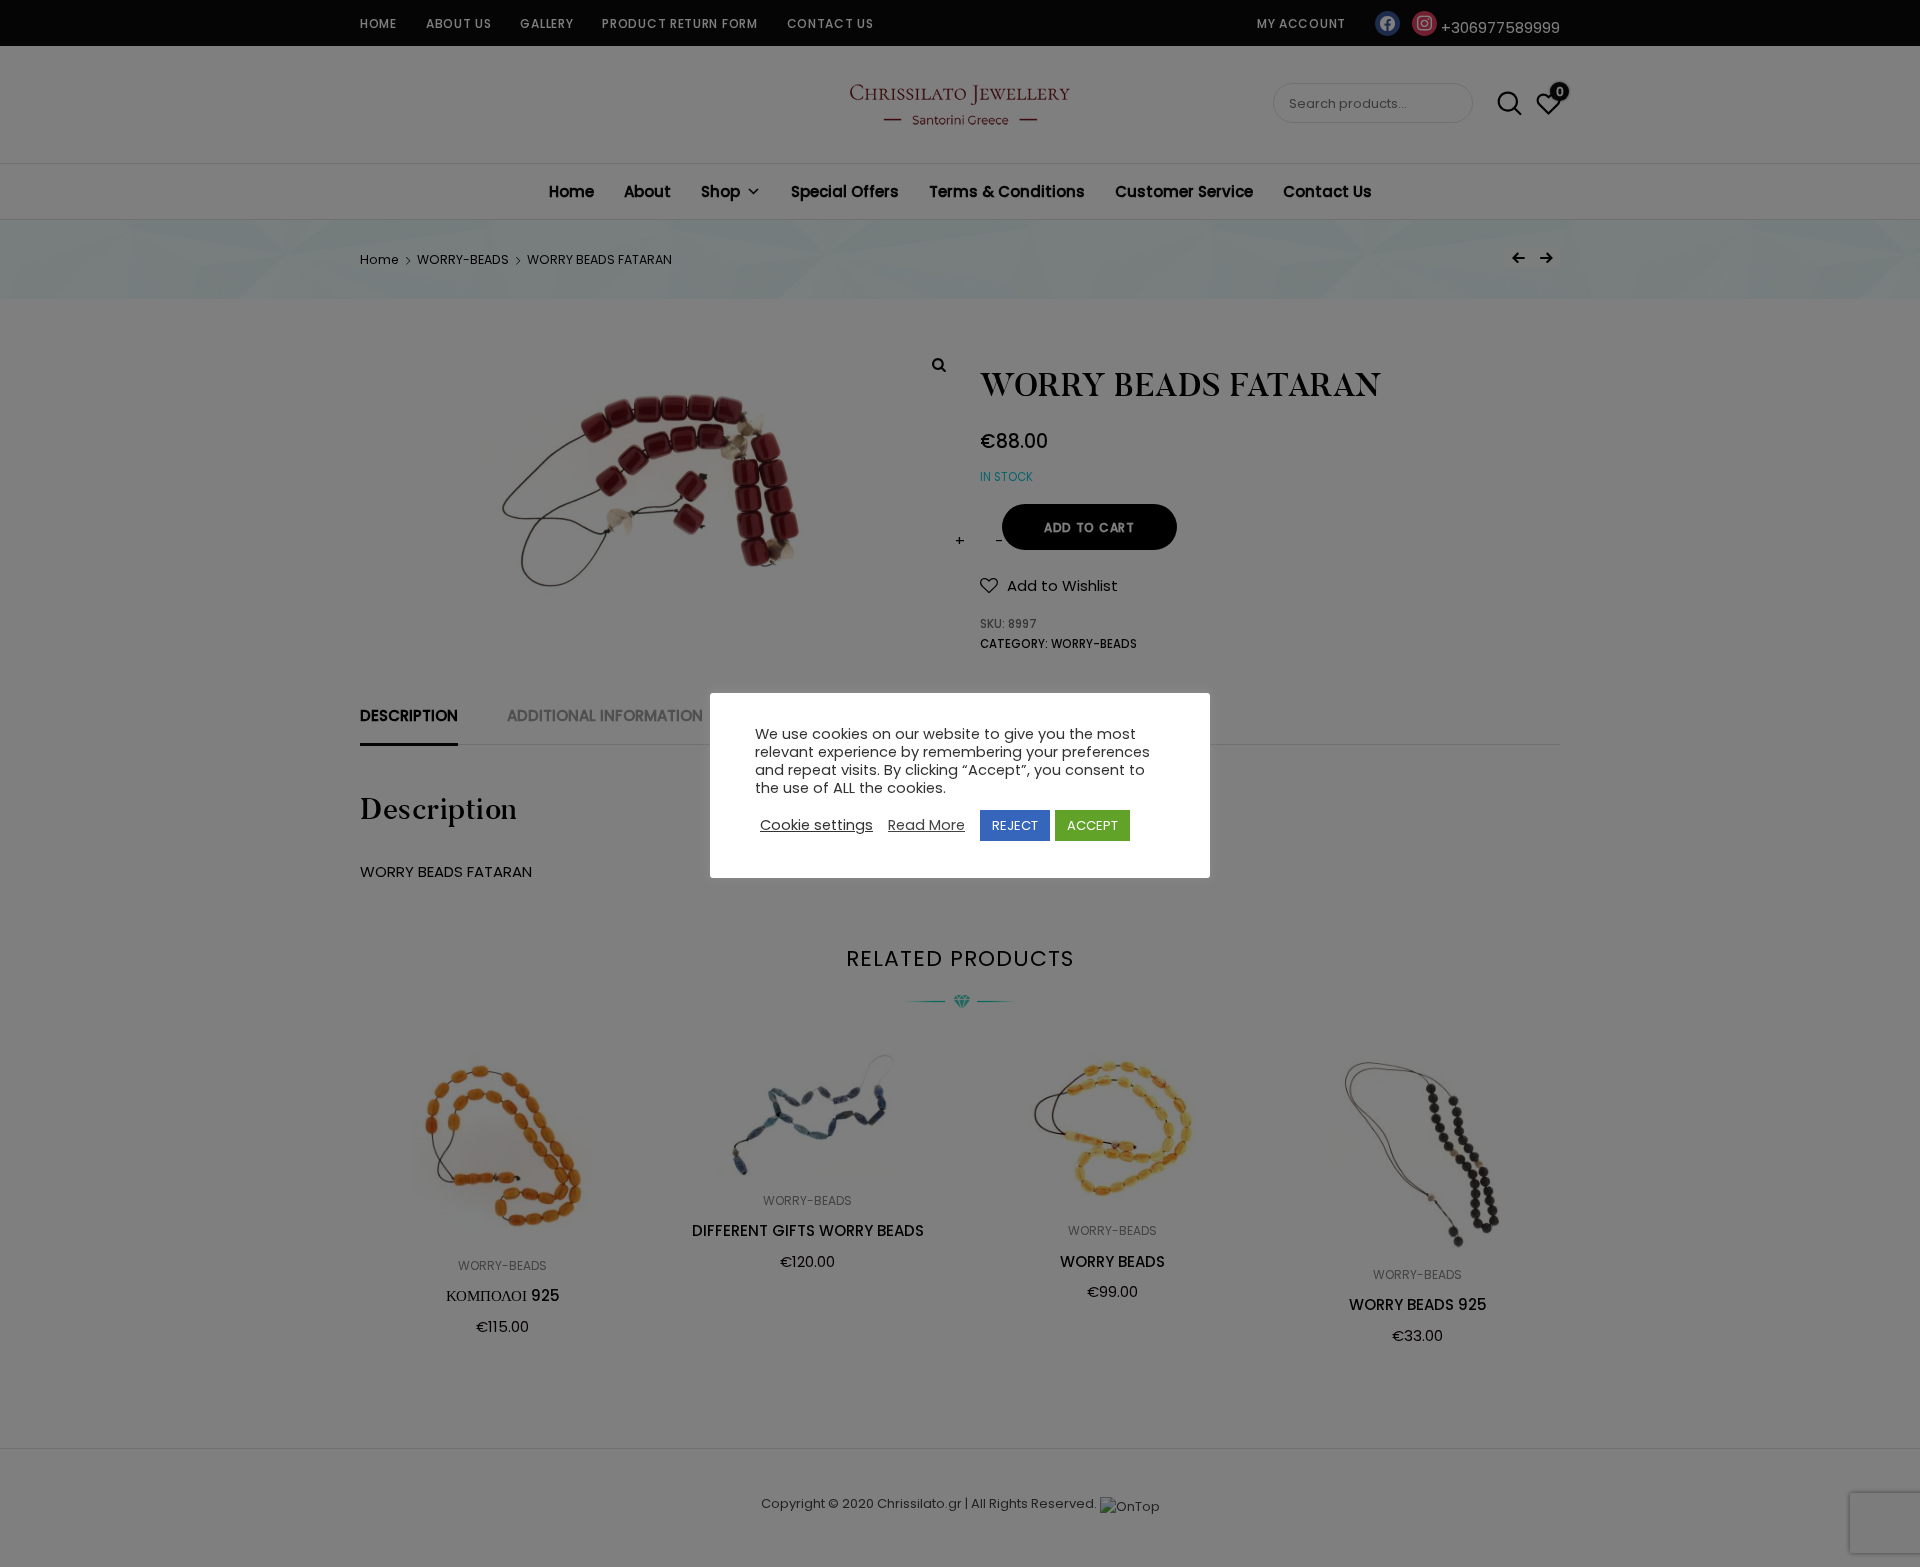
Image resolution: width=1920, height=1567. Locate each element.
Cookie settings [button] (816, 826)
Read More (926, 826)
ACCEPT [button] (1092, 825)
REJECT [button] (1015, 825)
